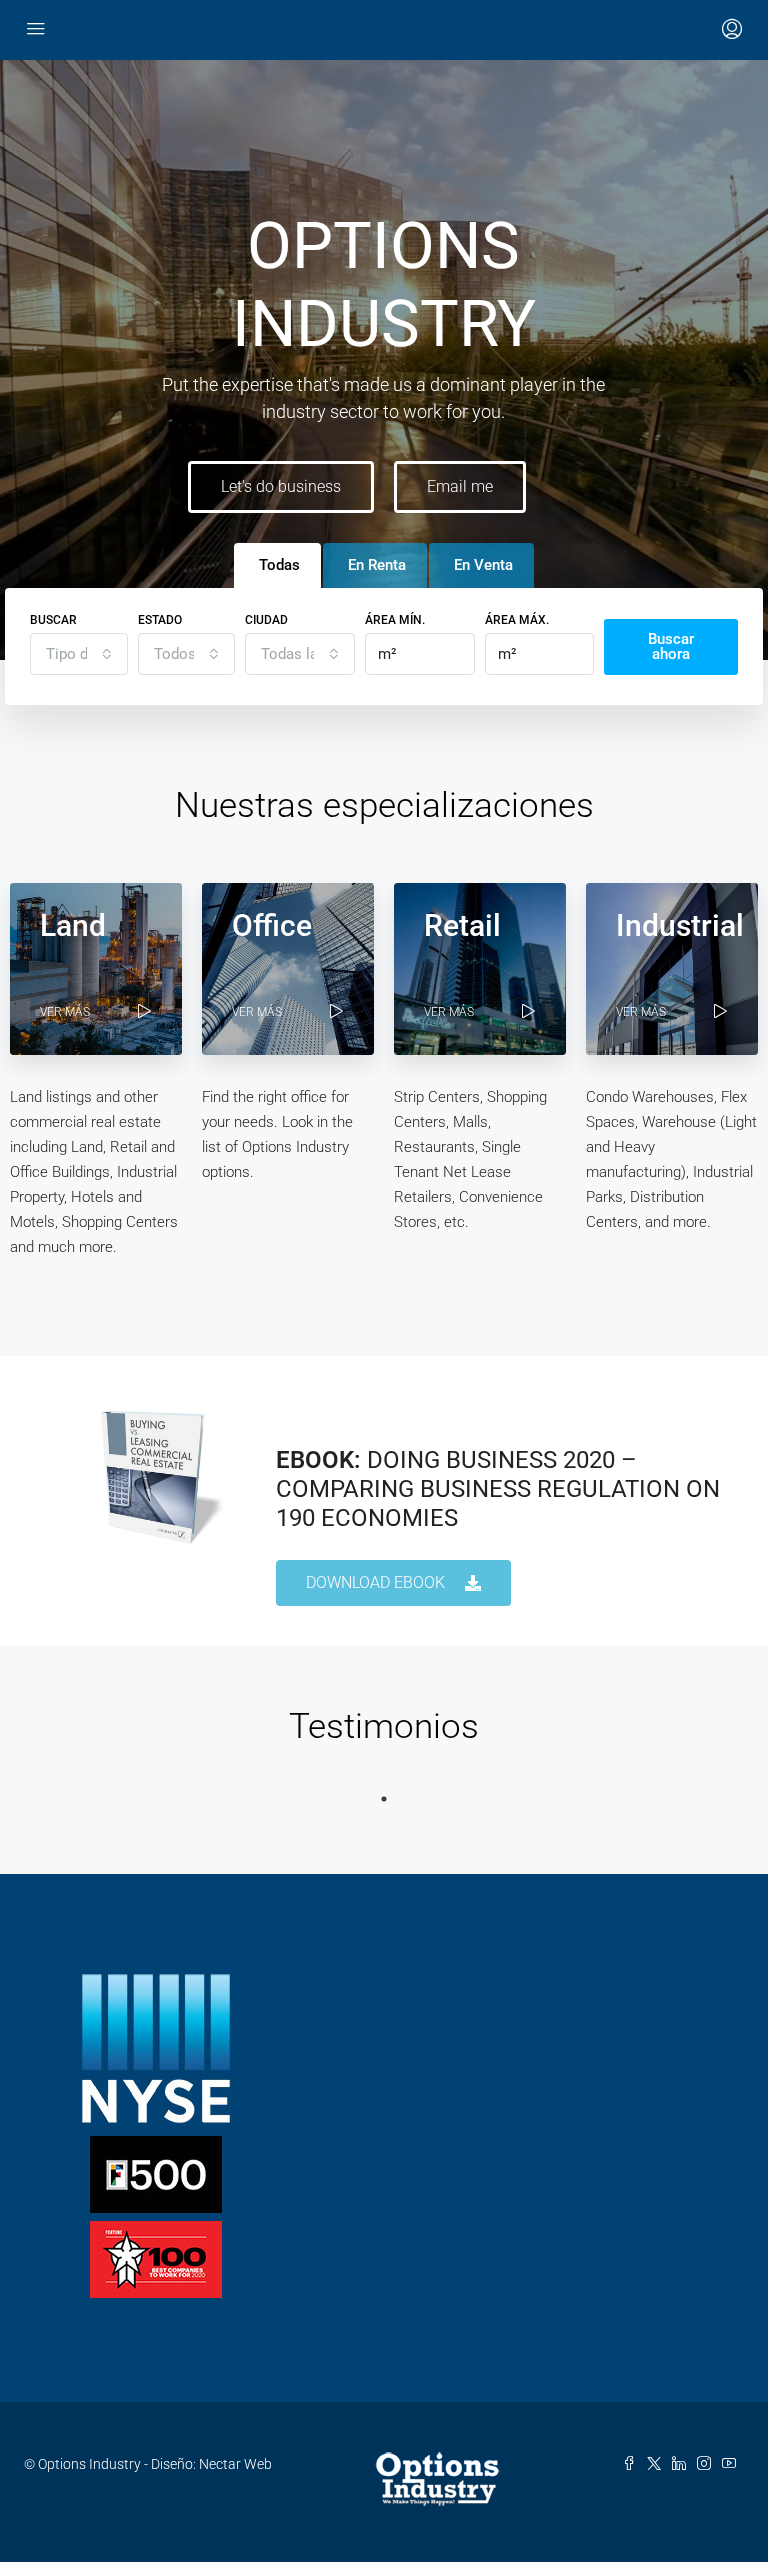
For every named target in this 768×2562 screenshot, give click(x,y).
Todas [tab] (279, 565)
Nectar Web (235, 2464)
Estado (160, 620)
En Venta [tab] (483, 565)
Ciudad (266, 620)
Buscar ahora (671, 646)
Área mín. (395, 620)
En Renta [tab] (377, 565)
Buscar (53, 620)
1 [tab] (384, 1799)
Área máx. (517, 620)
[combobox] (79, 654)
